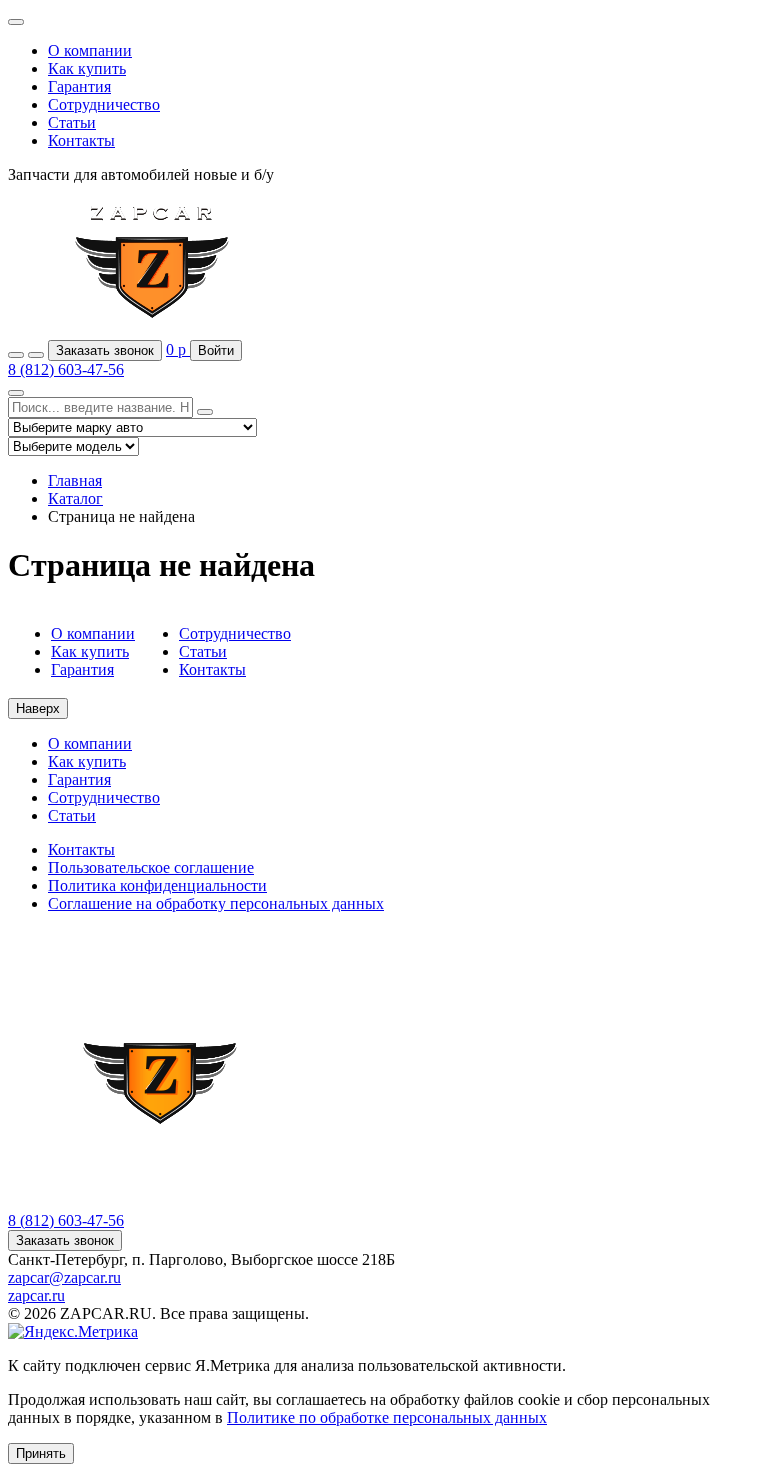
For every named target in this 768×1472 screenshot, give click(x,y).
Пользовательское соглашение (151, 867)
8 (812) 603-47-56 (66, 369)
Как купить (87, 68)
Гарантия (79, 86)
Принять (41, 1453)
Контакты (81, 140)
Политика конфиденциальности (157, 885)
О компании (90, 50)
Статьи (72, 122)
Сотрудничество (104, 104)
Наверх (38, 708)
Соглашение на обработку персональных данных (216, 903)
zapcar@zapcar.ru (64, 1277)
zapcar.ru (36, 1295)
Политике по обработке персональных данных (387, 1417)
